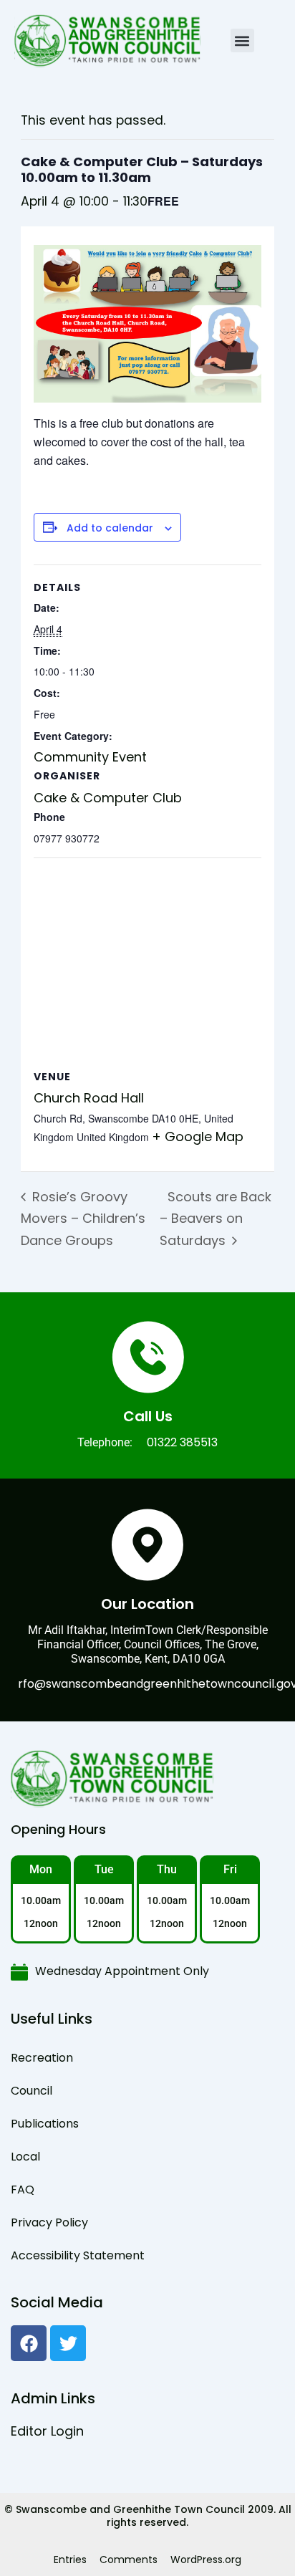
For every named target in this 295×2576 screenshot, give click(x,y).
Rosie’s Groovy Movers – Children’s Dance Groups (83, 1219)
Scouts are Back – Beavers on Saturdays (216, 1219)
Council (32, 2091)
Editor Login (47, 2431)
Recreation (42, 2058)
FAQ (23, 2190)
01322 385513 (182, 1442)
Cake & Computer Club (108, 798)
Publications (45, 2124)
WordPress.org (206, 2560)
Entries (70, 2560)
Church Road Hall (89, 1098)
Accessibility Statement (78, 2255)
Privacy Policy (49, 2222)
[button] (242, 40)
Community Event (90, 757)
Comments (129, 2560)
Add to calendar (110, 528)
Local (25, 2157)
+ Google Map (198, 1136)
